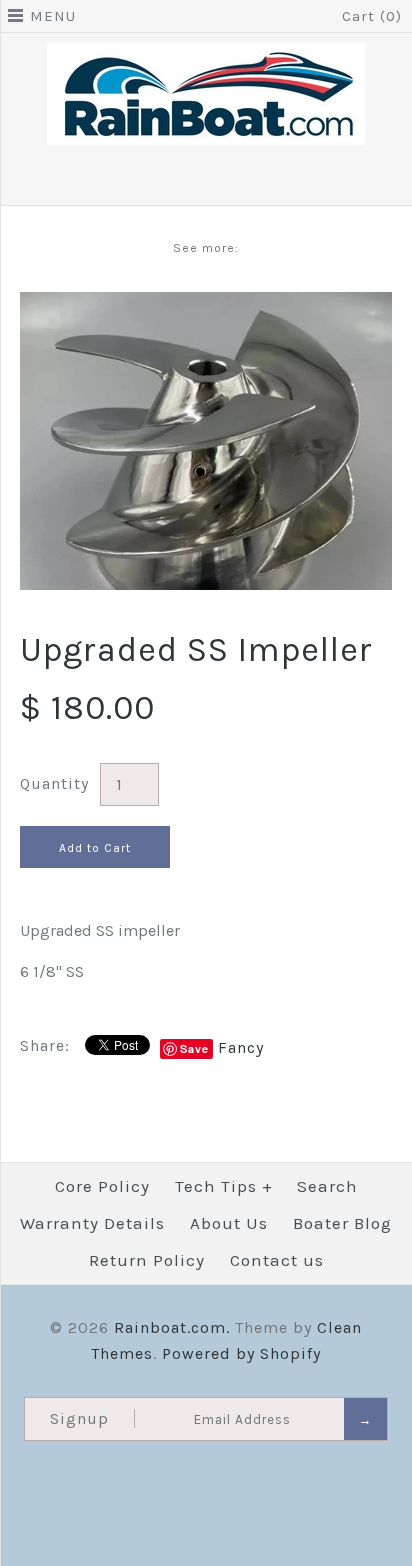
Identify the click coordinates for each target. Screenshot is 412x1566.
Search (327, 1186)
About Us (229, 1223)
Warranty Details (92, 1223)
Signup (79, 1418)
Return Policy (147, 1260)
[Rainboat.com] (206, 55)
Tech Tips (224, 1186)
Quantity (54, 783)
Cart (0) (372, 16)
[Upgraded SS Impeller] (206, 304)
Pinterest (233, 181)
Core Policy (102, 1186)
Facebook (179, 181)
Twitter (206, 181)
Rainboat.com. (172, 1327)
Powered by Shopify (241, 1353)
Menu (53, 16)
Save (194, 1048)
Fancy (241, 1047)
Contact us (277, 1260)
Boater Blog (342, 1223)
